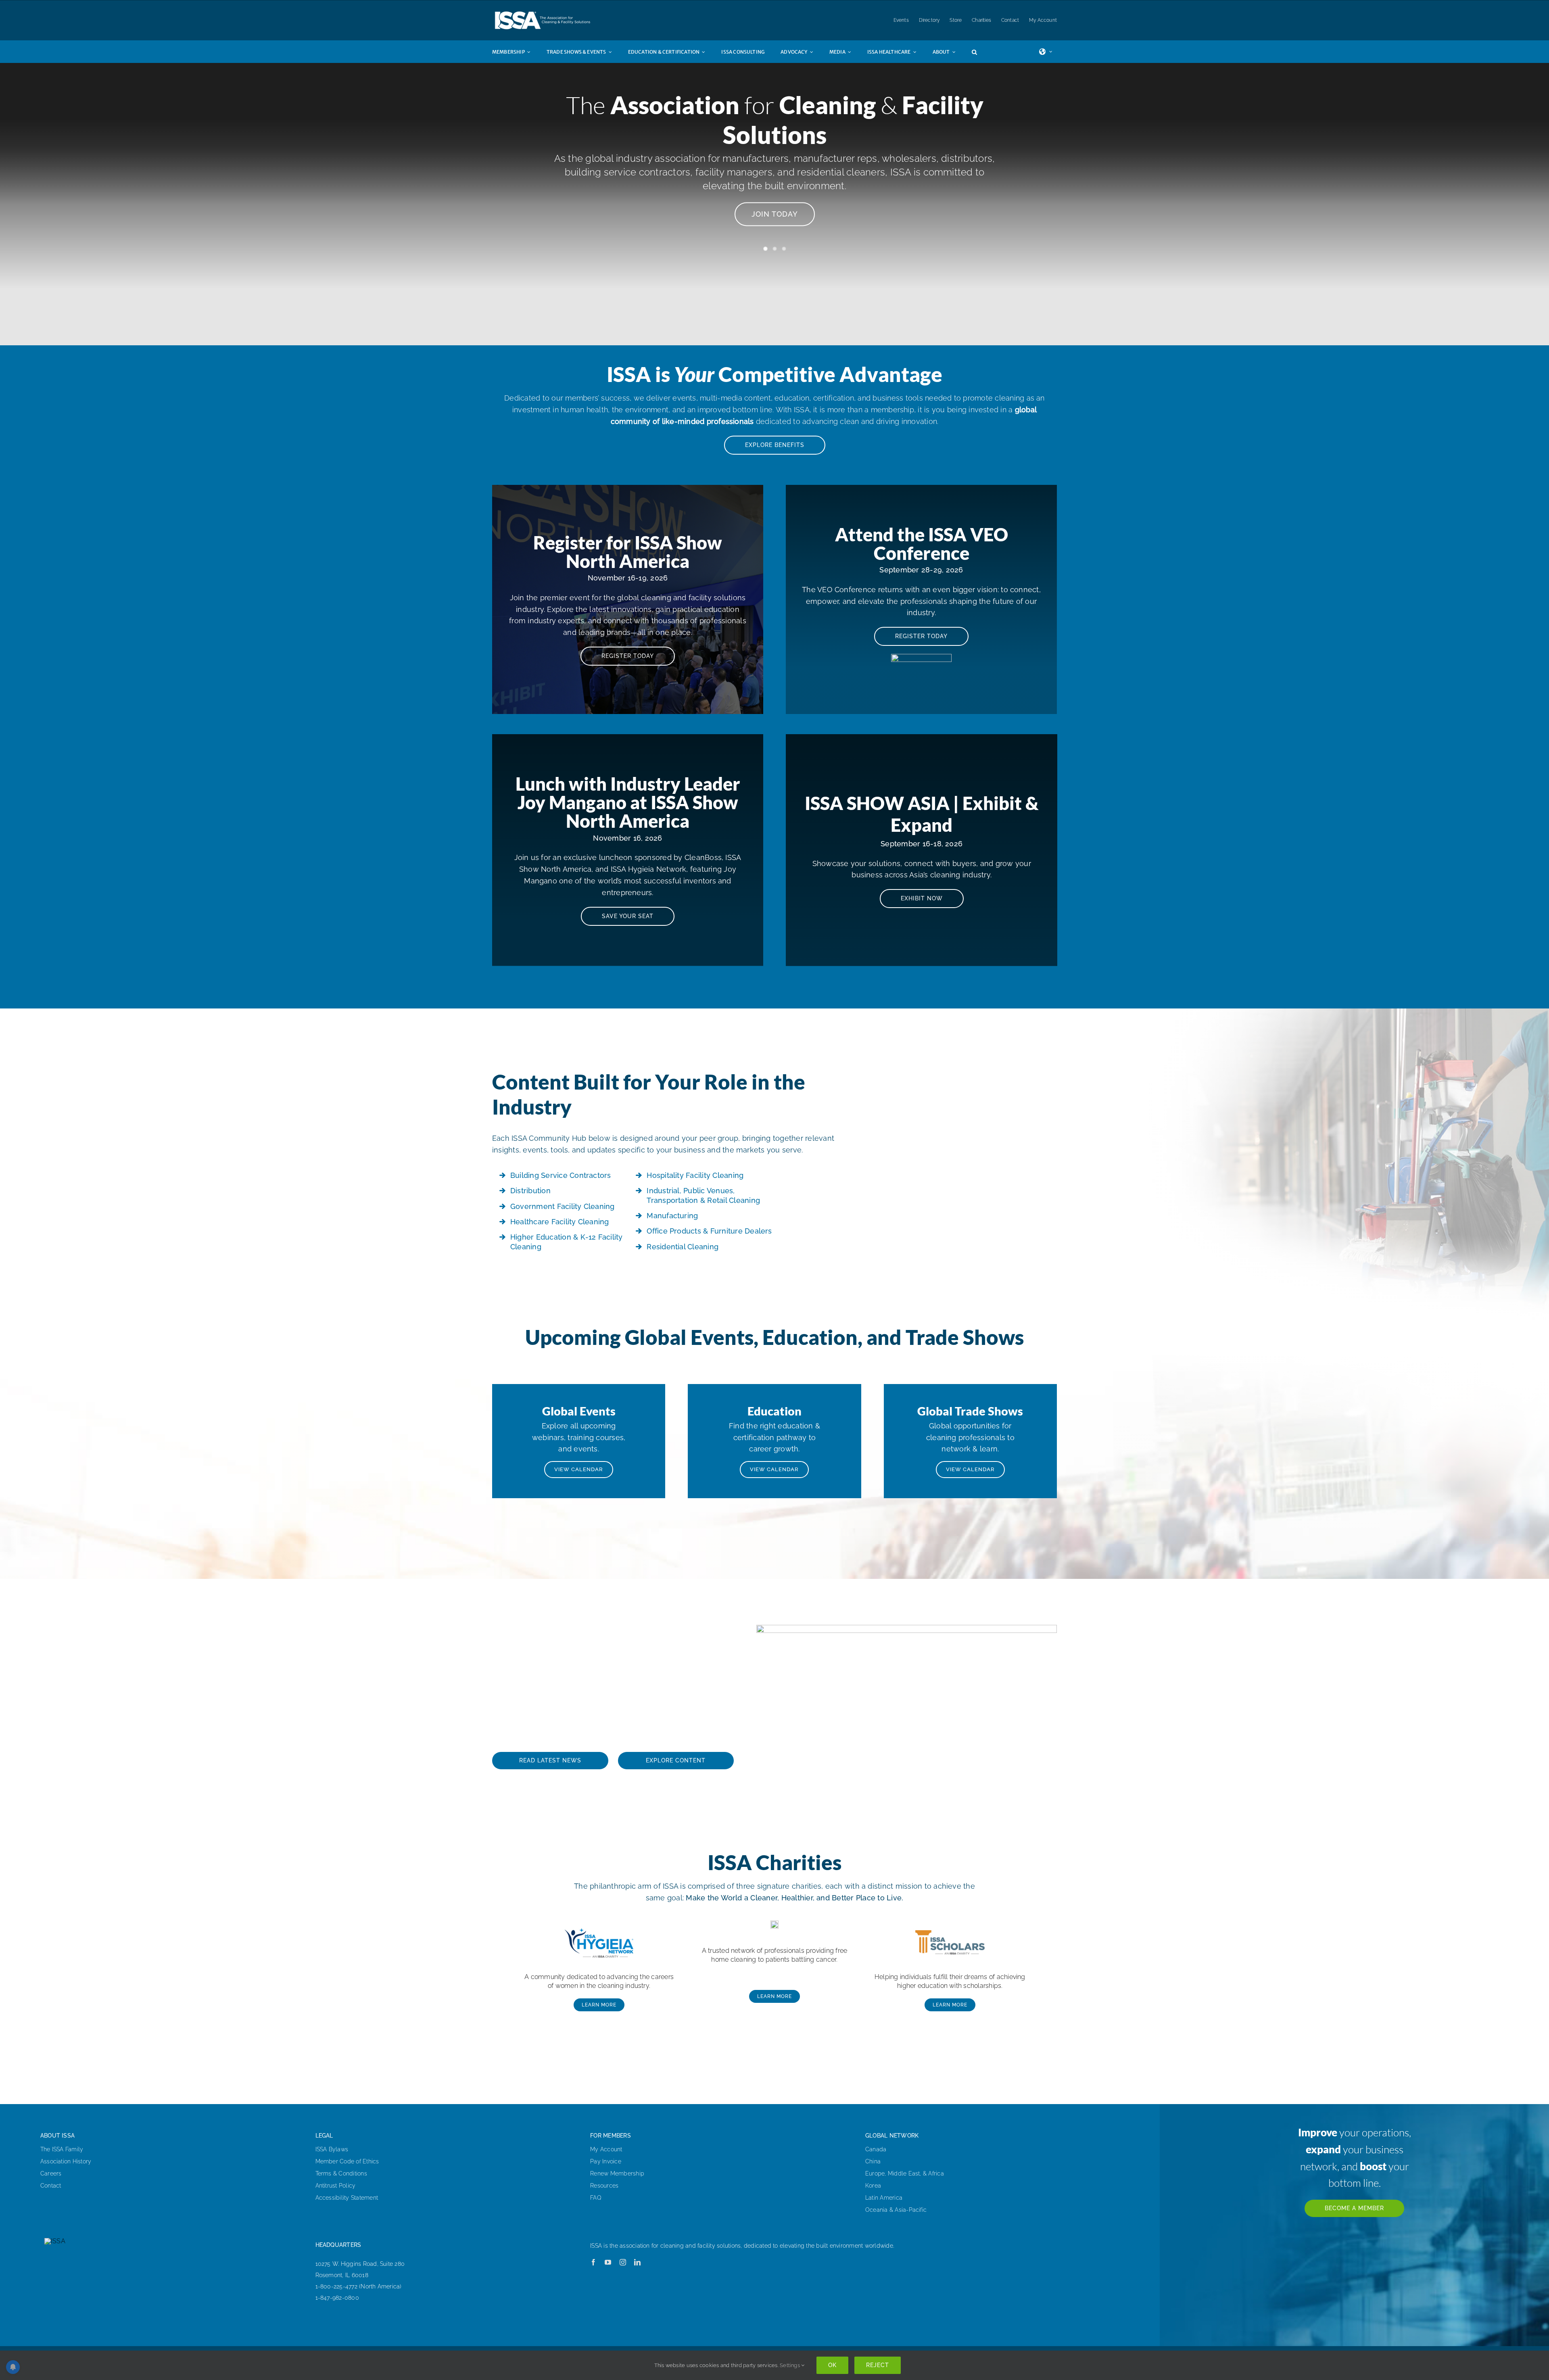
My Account (606, 2149)
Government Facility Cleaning (563, 1206)
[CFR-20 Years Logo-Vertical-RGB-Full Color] (774, 1924)
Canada (876, 2149)
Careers (51, 2173)
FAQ (596, 2198)
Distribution (530, 1191)
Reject (878, 2365)
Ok (832, 2365)
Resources (604, 2186)
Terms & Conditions (341, 2173)
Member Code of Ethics (347, 2161)
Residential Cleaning (683, 1247)
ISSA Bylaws (332, 2149)
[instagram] (623, 2262)
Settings (790, 2365)
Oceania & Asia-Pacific (896, 2210)
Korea (873, 2186)
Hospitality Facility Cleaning (695, 1175)
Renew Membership (617, 2173)
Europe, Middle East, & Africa (905, 2173)
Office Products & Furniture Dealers (709, 1231)
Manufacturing (672, 1216)
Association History (66, 2161)
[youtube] (608, 2262)
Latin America (884, 2198)
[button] (982, 52)
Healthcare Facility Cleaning (560, 1222)
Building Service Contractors (561, 1175)
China (873, 2161)
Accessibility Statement (347, 2198)
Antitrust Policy (336, 2186)
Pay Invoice (606, 2161)
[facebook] (593, 2262)
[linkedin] (637, 2262)
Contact (51, 2186)
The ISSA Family (62, 2149)
